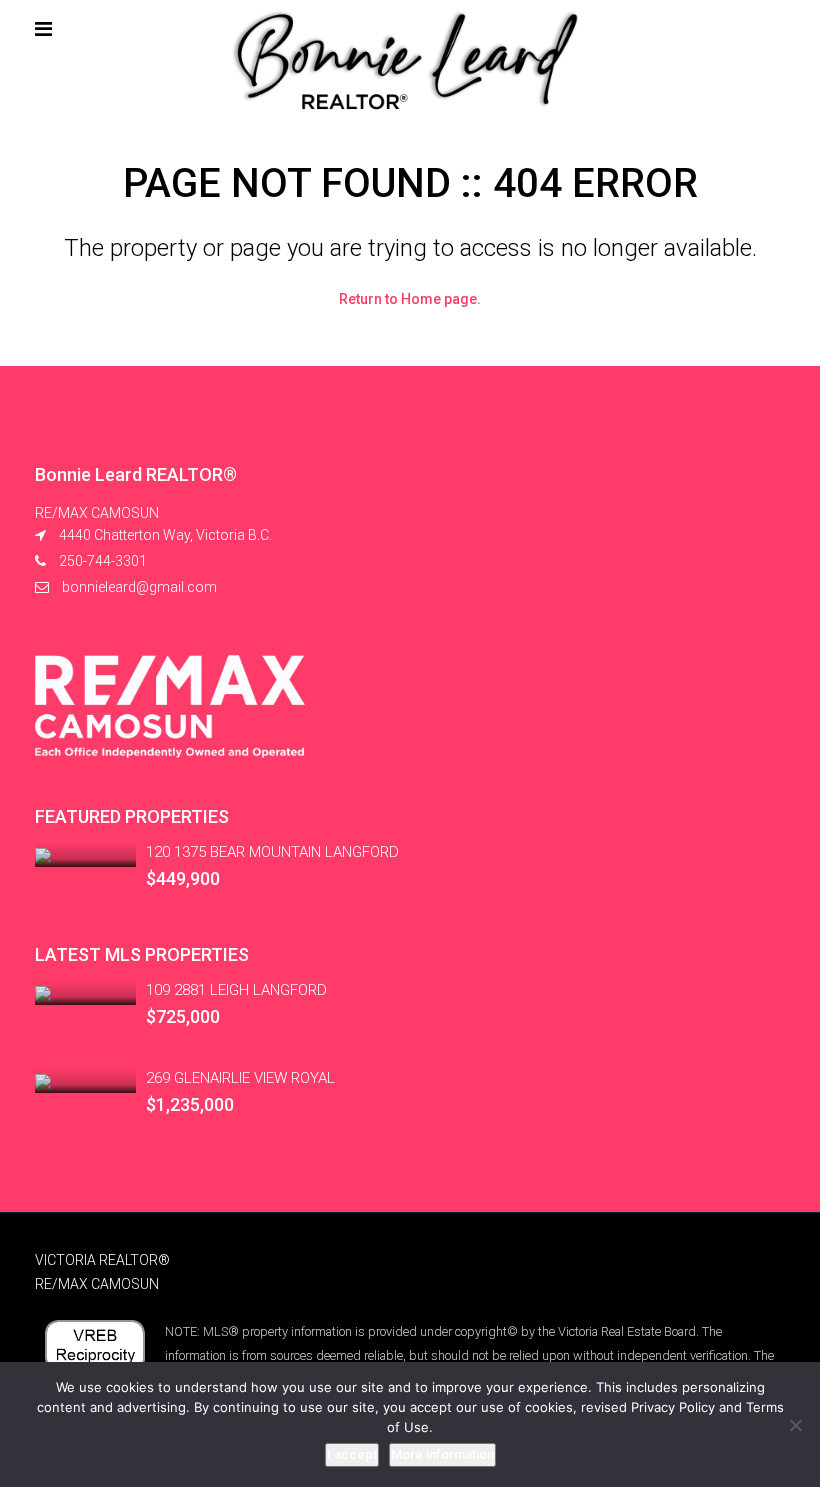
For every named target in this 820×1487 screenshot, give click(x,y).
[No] (795, 1425)
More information (442, 1454)
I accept (352, 1454)
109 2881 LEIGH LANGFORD (236, 990)
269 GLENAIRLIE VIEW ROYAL (240, 1078)
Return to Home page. (410, 299)
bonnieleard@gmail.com (139, 587)
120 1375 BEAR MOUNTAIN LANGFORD (272, 852)
